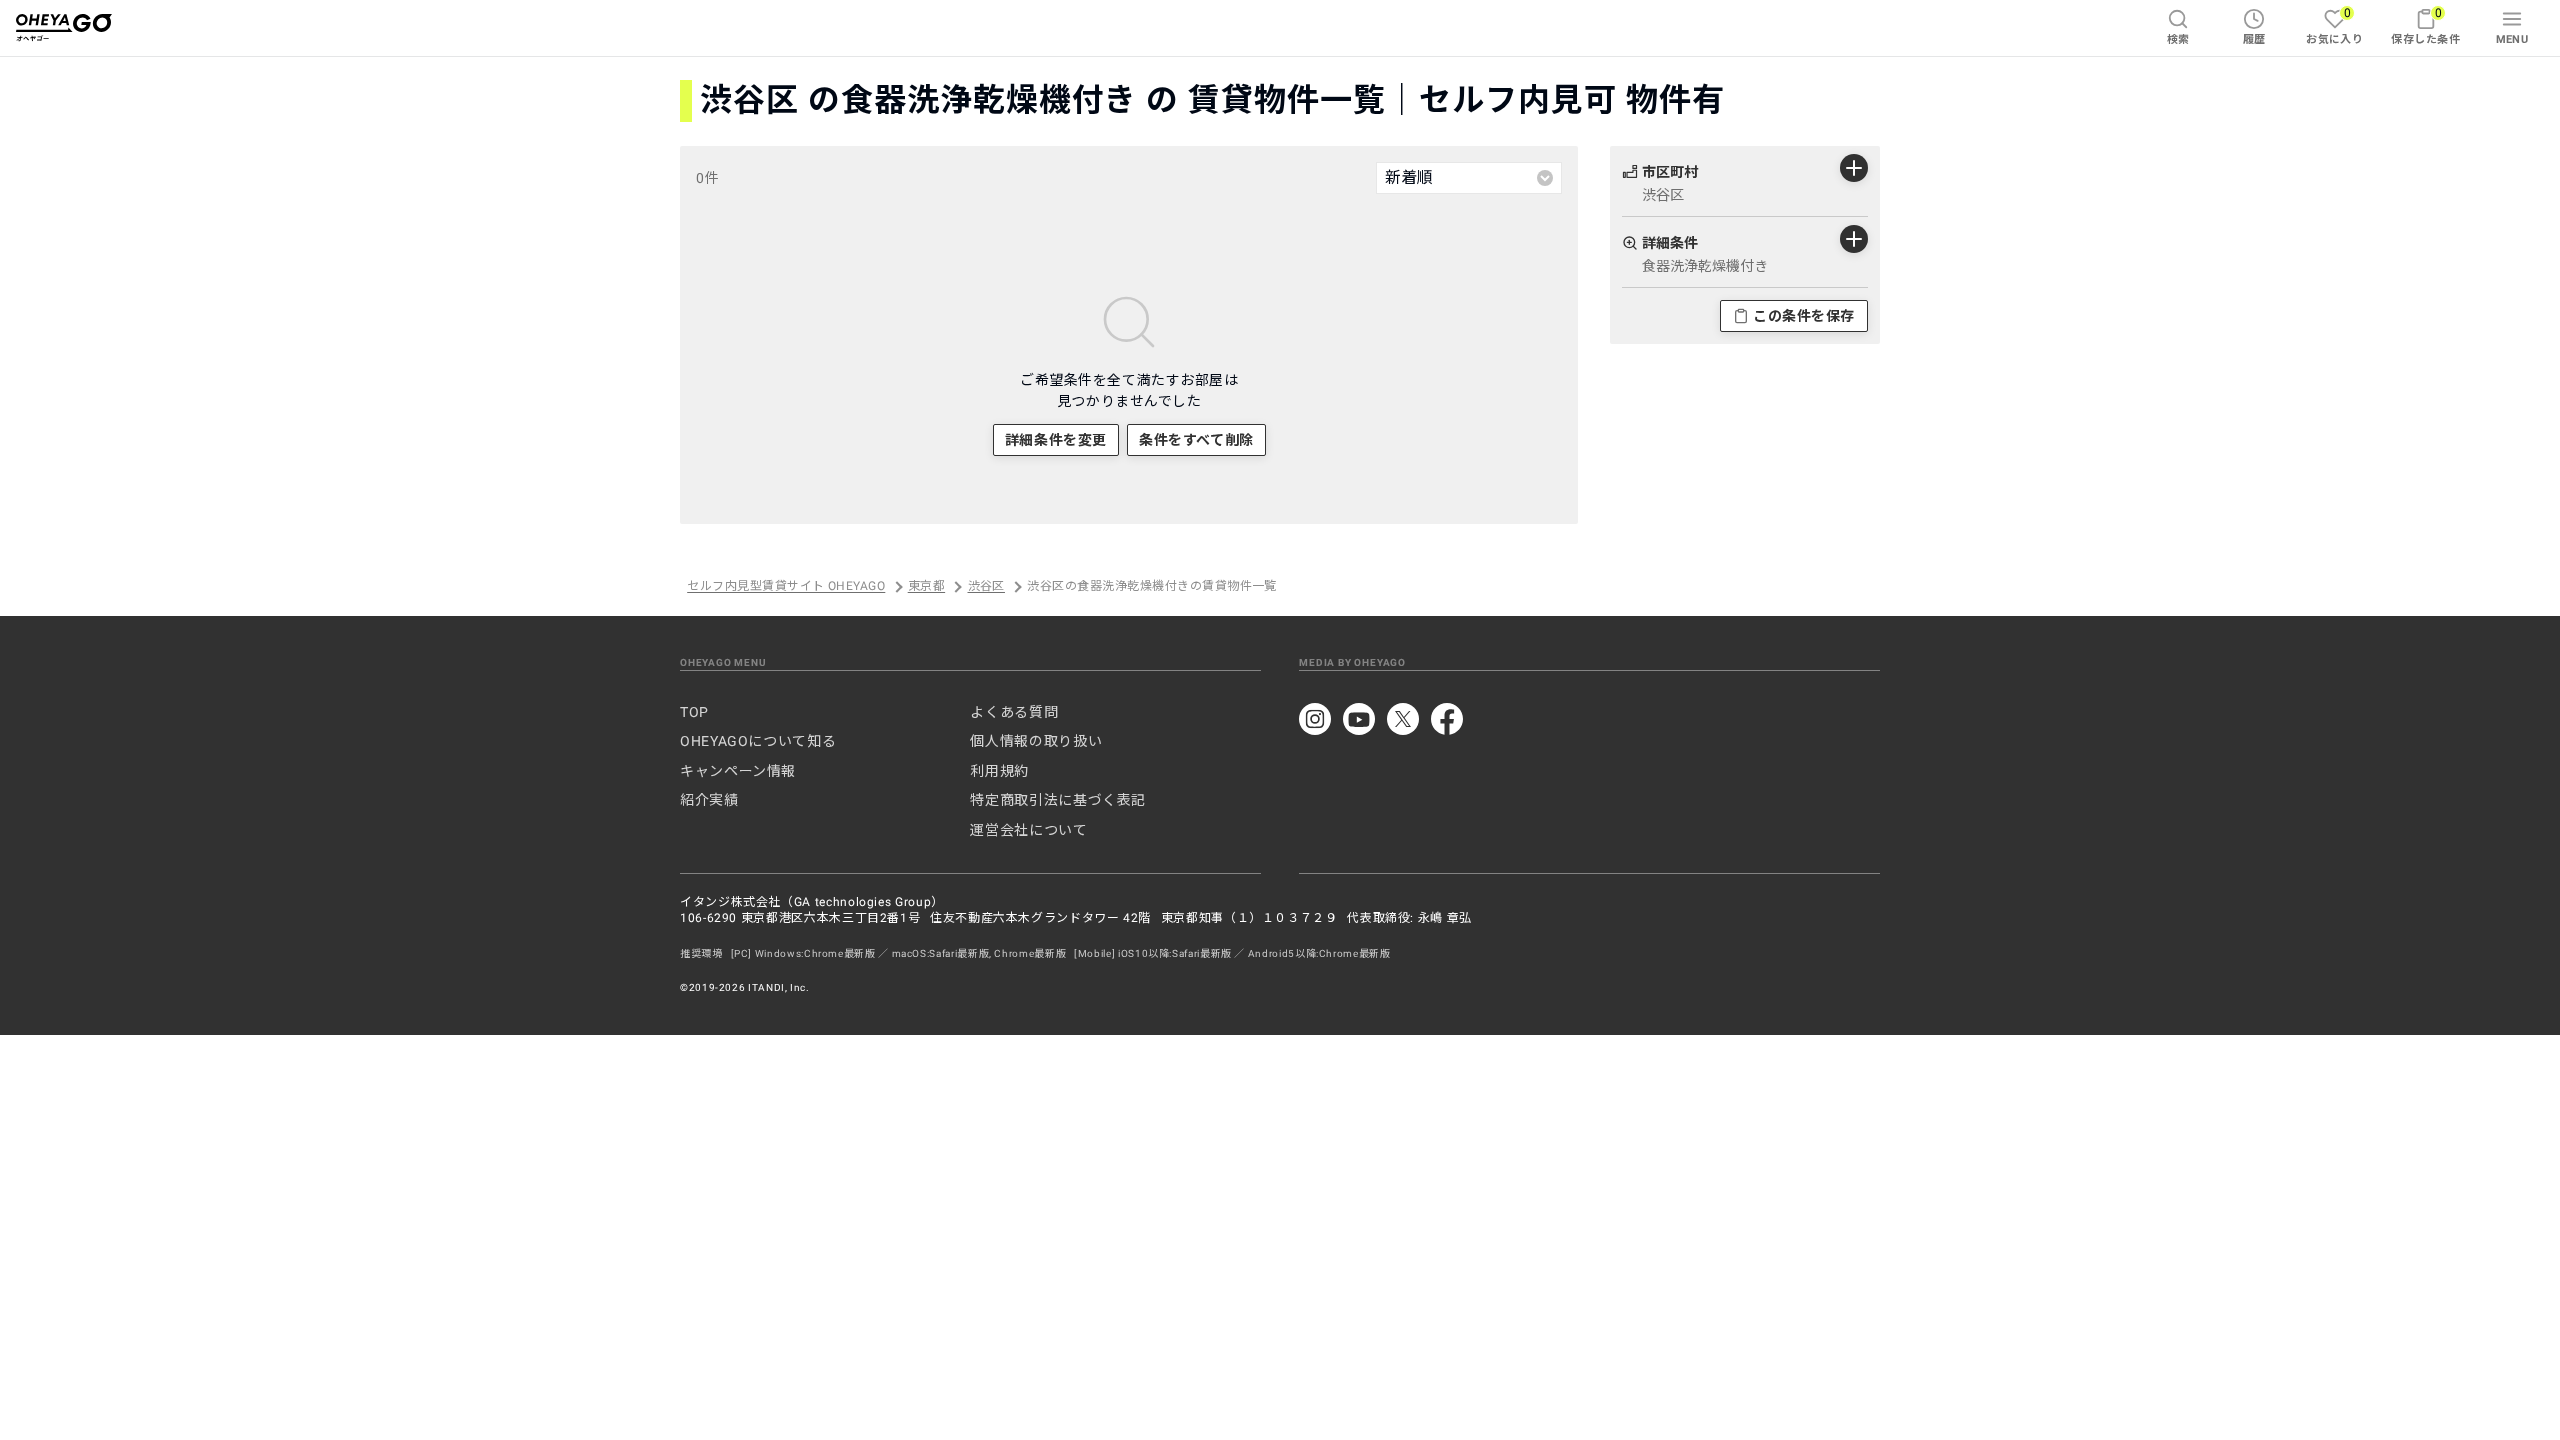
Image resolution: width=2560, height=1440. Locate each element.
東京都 (926, 587)
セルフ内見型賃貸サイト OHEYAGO (786, 587)
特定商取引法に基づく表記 (1058, 800)
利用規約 (999, 771)
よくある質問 (1014, 712)
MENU (2512, 39)
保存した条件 (2425, 25)
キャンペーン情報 (738, 771)
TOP (694, 712)
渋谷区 (986, 587)
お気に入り (2334, 25)
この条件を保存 (1804, 316)
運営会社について (1028, 830)
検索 (2178, 39)
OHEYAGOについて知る (758, 741)
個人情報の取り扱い (1036, 741)
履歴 (2254, 39)
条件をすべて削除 (1196, 440)
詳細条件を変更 (1056, 440)
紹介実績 (709, 800)
